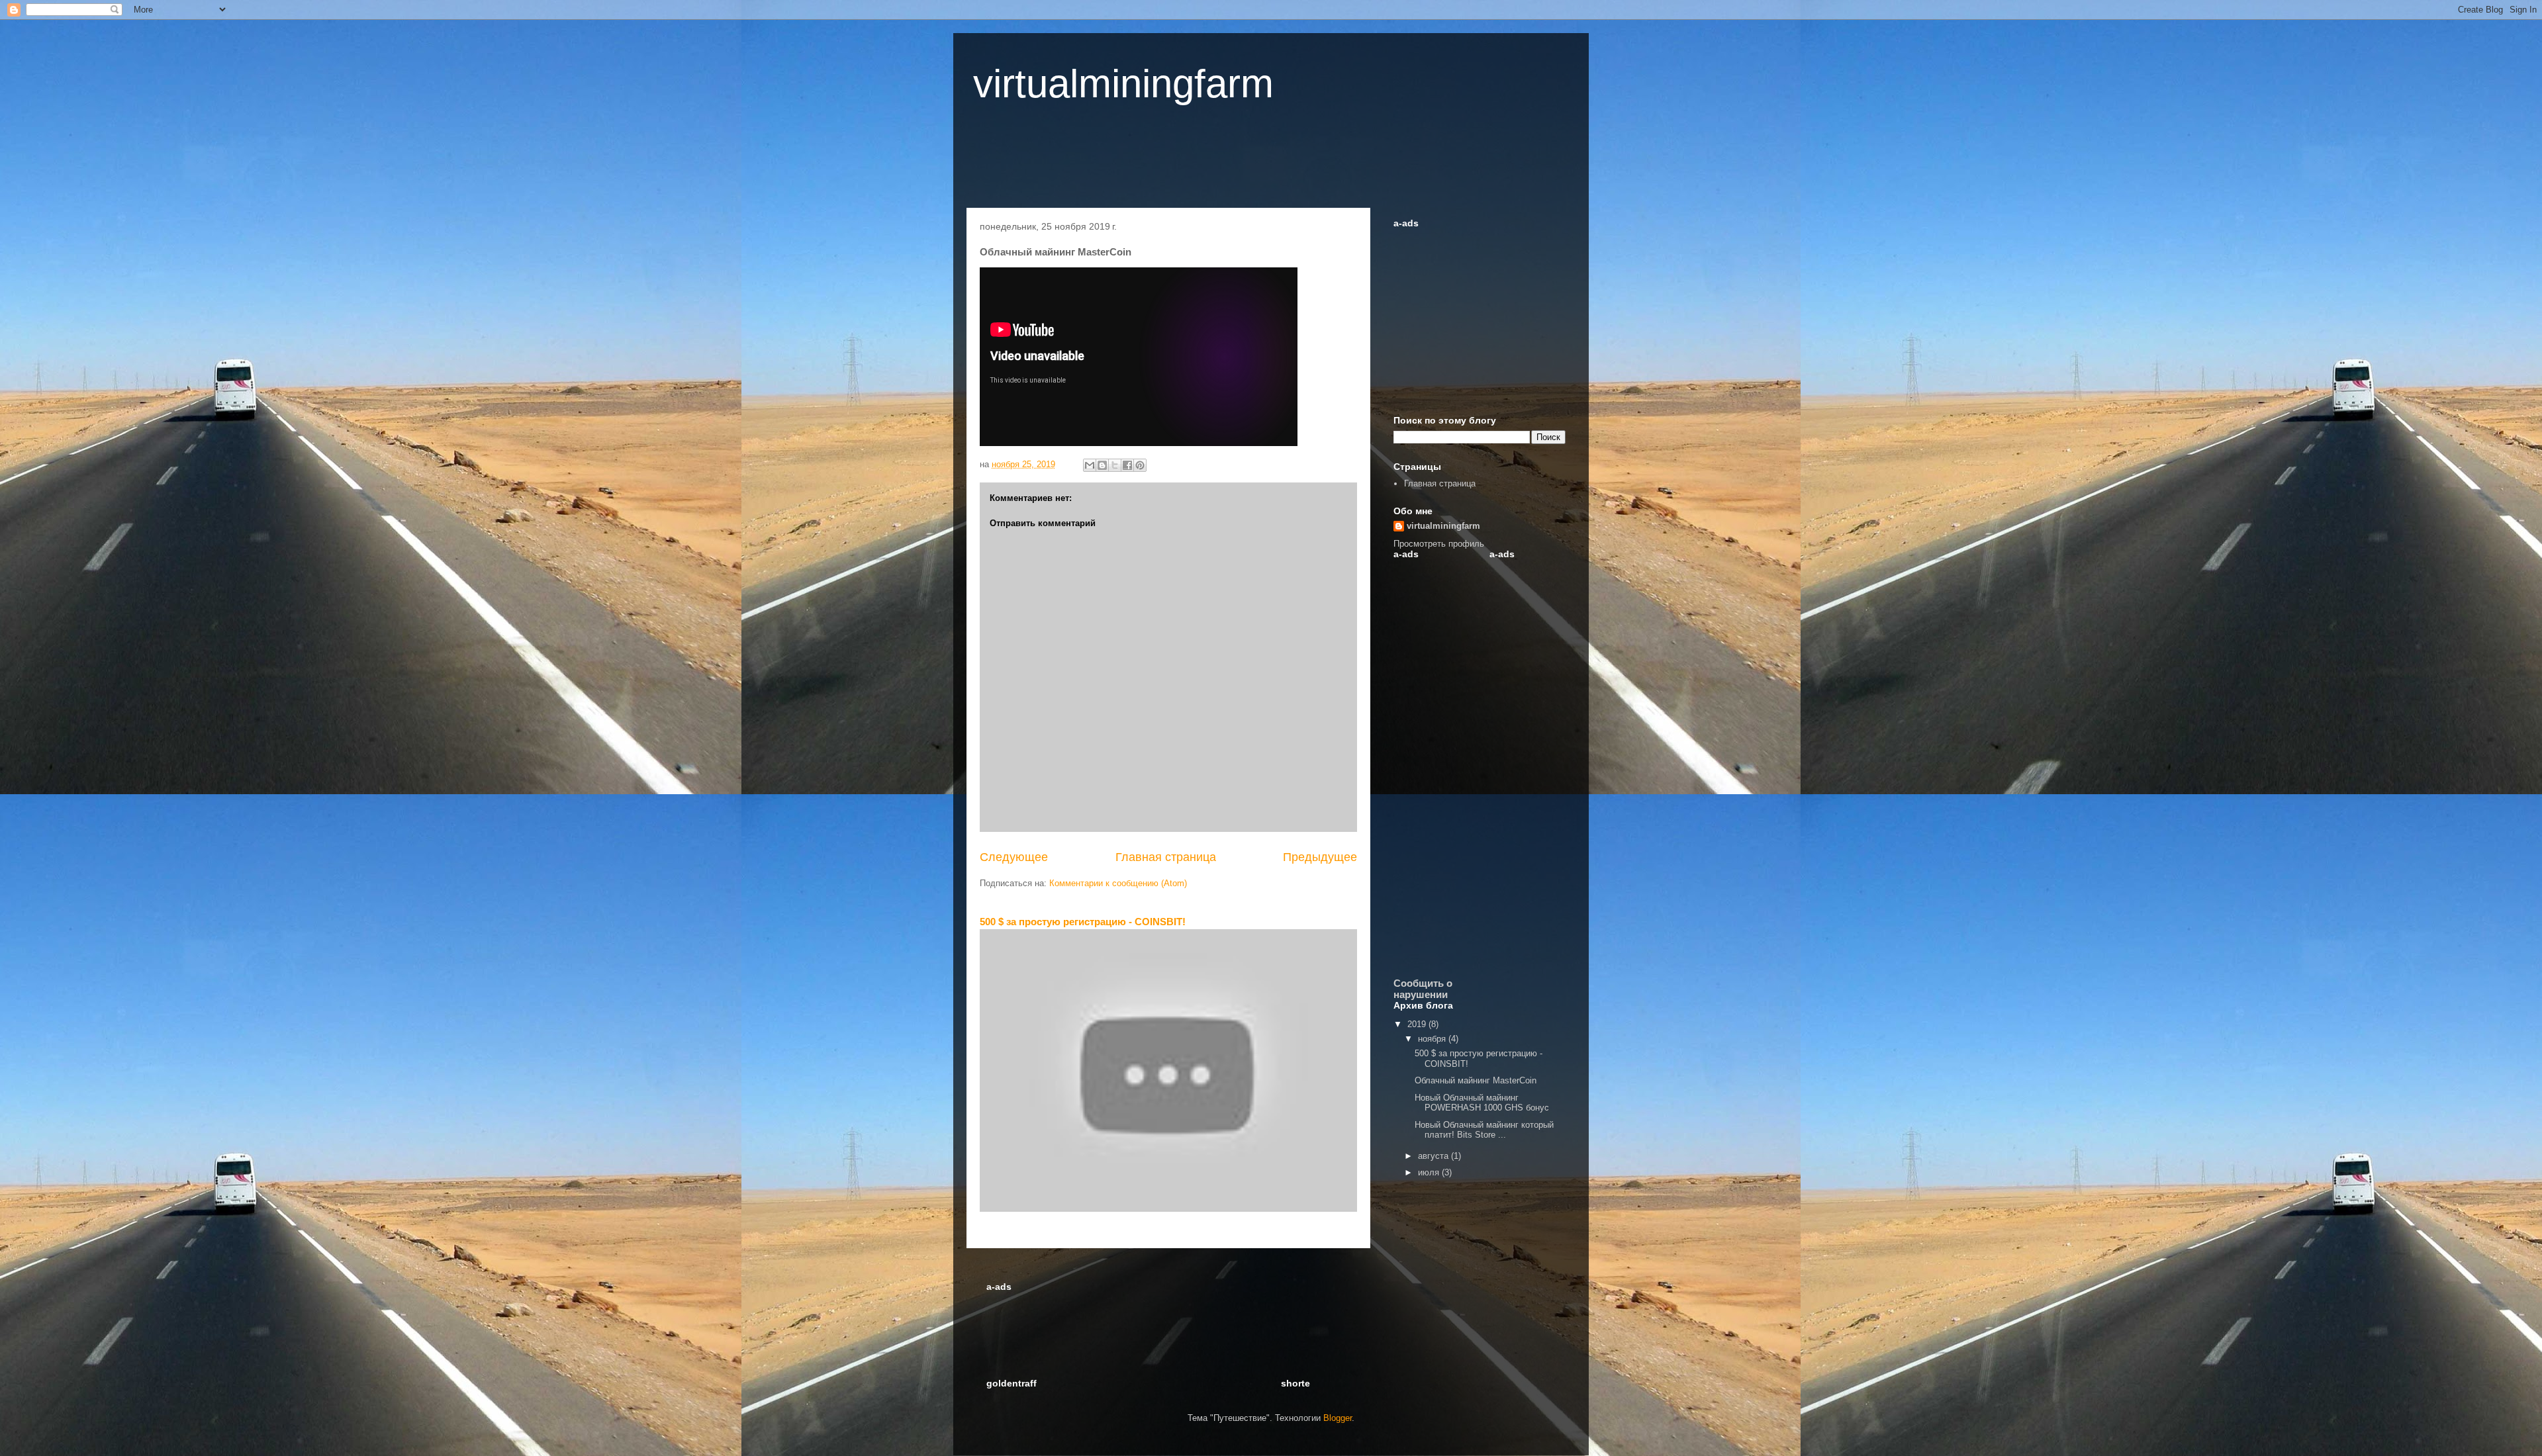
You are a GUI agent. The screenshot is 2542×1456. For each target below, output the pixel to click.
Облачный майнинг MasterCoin (1476, 1080)
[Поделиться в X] (1115, 465)
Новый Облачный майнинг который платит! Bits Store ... (1484, 1130)
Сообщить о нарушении (1423, 989)
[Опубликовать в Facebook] (1127, 465)
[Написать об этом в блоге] (1102, 465)
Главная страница (1166, 857)
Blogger (1338, 1418)
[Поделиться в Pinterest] (1140, 465)
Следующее (1014, 857)
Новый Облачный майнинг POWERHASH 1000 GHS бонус (1482, 1103)
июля (1430, 1172)
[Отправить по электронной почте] (1090, 465)
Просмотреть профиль (1439, 544)
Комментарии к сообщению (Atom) (1118, 883)
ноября (1433, 1039)
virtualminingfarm (1123, 84)
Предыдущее (1320, 857)
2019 (1418, 1024)
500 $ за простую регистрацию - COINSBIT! (1083, 922)
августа (1435, 1156)
